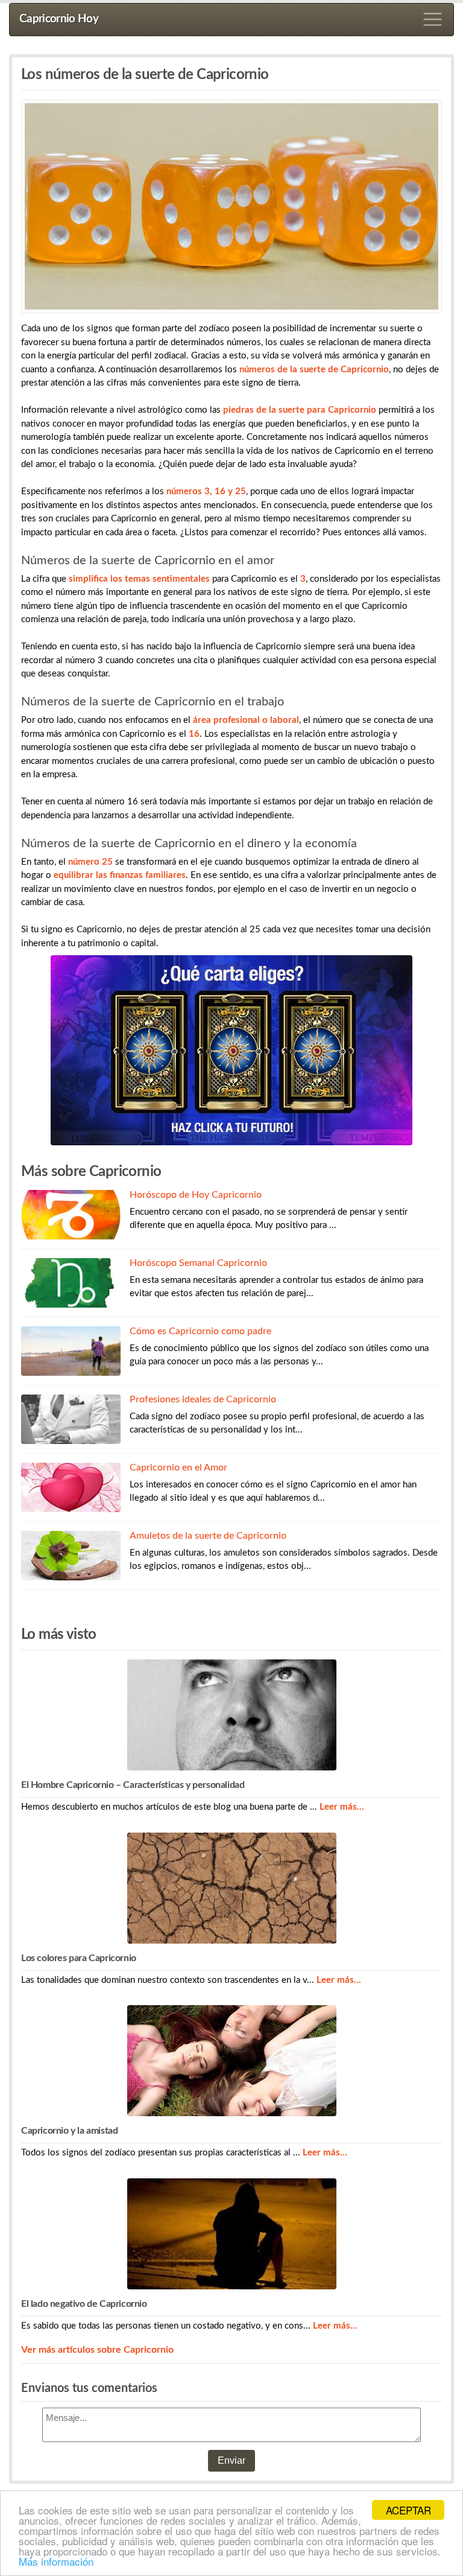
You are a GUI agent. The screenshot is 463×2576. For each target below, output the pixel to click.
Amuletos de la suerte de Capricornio (208, 1536)
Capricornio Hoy (59, 19)
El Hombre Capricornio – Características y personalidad (133, 1785)
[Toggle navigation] (433, 19)
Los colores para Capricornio (79, 1958)
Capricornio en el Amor (178, 1468)
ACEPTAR (408, 2510)
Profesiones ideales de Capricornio (203, 1399)
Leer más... (342, 1807)
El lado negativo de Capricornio (84, 2304)
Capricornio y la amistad (69, 2131)
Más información (56, 2561)
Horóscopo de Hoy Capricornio (196, 1195)
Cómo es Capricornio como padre (200, 1331)
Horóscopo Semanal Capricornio (198, 1263)
